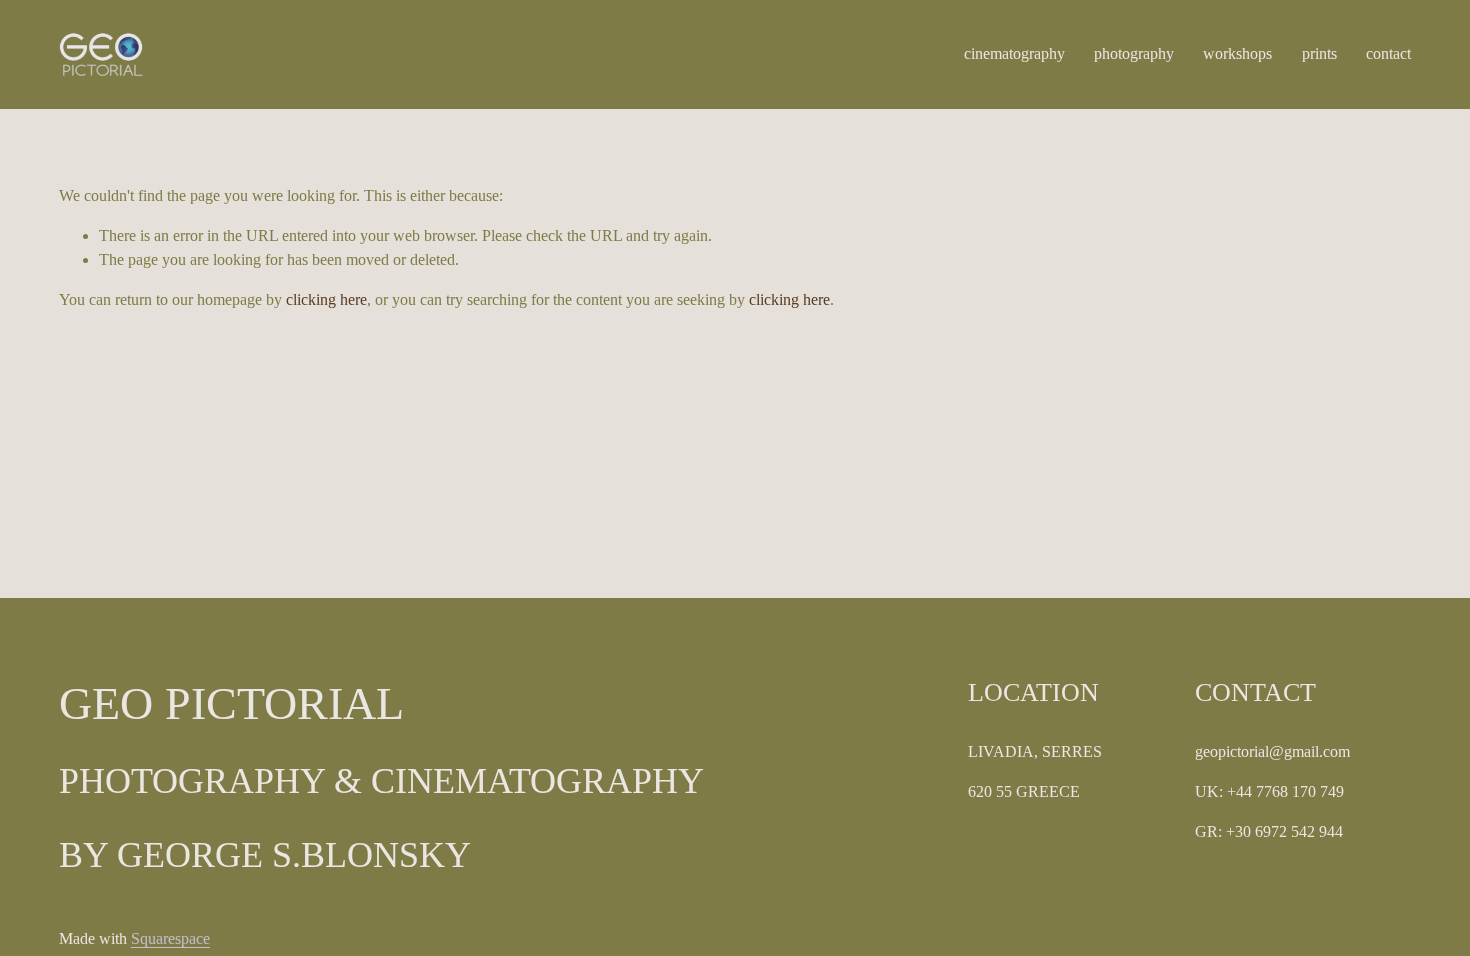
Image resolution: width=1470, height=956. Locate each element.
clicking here (326, 299)
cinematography (1014, 53)
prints (1319, 53)
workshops (1237, 53)
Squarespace (170, 938)
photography (1134, 53)
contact (1388, 53)
